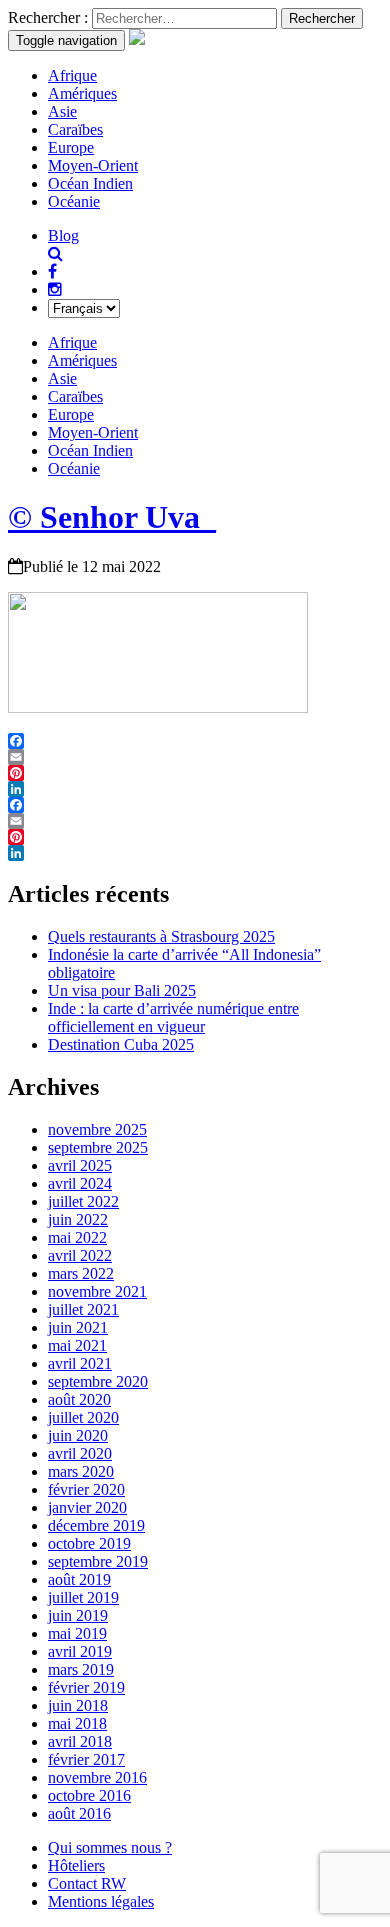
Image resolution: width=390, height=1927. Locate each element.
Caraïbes (75, 129)
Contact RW (87, 1883)
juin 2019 (78, 1615)
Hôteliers (76, 1865)
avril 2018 (80, 1741)
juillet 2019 (83, 1597)
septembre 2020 (98, 1381)
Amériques (82, 93)
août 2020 (79, 1399)
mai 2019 (77, 1633)
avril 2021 (80, 1363)
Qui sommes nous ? (110, 1847)
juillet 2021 (83, 1309)
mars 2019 (81, 1669)
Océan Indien (90, 183)
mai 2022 (77, 1237)
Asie (62, 111)
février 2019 (86, 1687)
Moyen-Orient (93, 165)
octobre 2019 (89, 1543)
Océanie (74, 201)
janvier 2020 (87, 1507)
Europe (71, 147)
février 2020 (86, 1489)
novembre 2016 (97, 1777)
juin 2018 (78, 1705)
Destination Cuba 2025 (121, 1044)
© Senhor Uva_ (112, 517)
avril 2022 (80, 1255)
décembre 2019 (96, 1525)
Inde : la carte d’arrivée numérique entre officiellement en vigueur (173, 1017)
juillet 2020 (83, 1417)
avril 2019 (80, 1651)
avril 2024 (80, 1183)
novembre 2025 (97, 1129)
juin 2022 (78, 1219)
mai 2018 (77, 1723)
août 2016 (79, 1813)
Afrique (72, 75)
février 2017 (86, 1759)
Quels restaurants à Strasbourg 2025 (161, 936)
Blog (63, 235)
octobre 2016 (89, 1795)
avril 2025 (80, 1165)
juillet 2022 (83, 1201)
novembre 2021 (97, 1291)
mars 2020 (81, 1471)
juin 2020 (78, 1435)
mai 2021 (77, 1345)
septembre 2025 (98, 1147)
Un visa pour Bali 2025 (122, 990)
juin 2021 (78, 1327)
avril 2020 (80, 1453)
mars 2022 (81, 1273)
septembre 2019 (98, 1561)
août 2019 (79, 1579)
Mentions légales (101, 1901)
